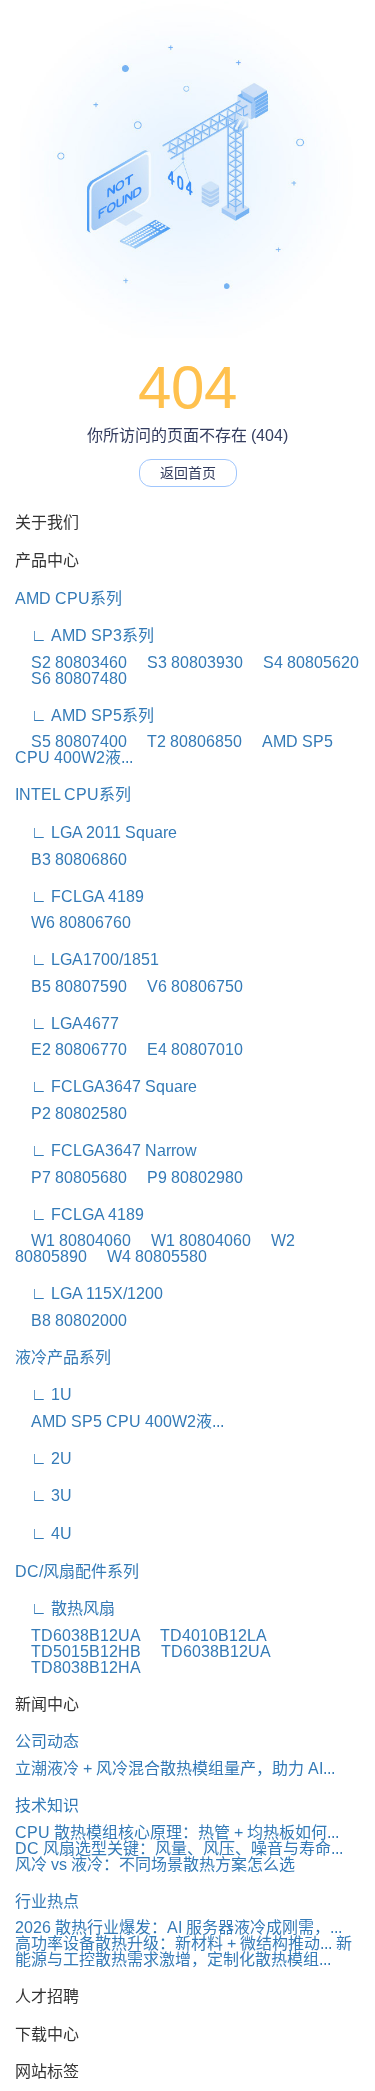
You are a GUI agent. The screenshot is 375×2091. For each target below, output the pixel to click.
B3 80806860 (71, 859)
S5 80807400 (71, 741)
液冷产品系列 (63, 1357)
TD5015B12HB (78, 1651)
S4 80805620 (303, 662)
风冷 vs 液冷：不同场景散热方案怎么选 (155, 1864)
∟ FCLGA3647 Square (106, 1086)
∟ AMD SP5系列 (84, 715)
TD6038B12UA (77, 1635)
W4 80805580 (149, 1256)
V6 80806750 (187, 986)
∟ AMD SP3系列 (84, 635)
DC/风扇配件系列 (77, 1571)
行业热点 (47, 1901)
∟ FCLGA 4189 (79, 896)
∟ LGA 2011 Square (96, 832)
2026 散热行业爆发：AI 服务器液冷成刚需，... (178, 1927)
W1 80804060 (73, 1240)
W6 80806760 (73, 922)
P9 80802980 (187, 1177)
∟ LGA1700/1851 (87, 959)
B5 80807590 (71, 986)
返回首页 (188, 473)
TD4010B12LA (205, 1635)
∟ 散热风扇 (65, 1608)
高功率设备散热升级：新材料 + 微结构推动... (173, 1943)
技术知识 (47, 1805)
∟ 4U (43, 1533)
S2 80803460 (71, 662)
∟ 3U (43, 1495)
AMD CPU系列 (68, 598)
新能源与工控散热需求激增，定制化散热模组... (183, 1951)
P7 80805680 (71, 1177)
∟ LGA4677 (67, 1023)
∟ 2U (43, 1458)
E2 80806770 (71, 1049)
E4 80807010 (187, 1049)
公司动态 (47, 1741)
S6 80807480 (71, 678)
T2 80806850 (186, 741)
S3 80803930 (187, 662)
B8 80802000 (71, 1320)
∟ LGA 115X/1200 (89, 1293)
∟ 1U (43, 1394)
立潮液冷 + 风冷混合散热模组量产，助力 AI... (175, 1768)
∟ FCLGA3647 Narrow (106, 1150)
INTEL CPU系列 (73, 794)
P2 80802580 (71, 1113)
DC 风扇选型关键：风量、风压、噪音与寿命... (179, 1848)
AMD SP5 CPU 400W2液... (119, 1421)
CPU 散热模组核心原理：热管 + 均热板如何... (177, 1832)
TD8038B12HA (78, 1667)
